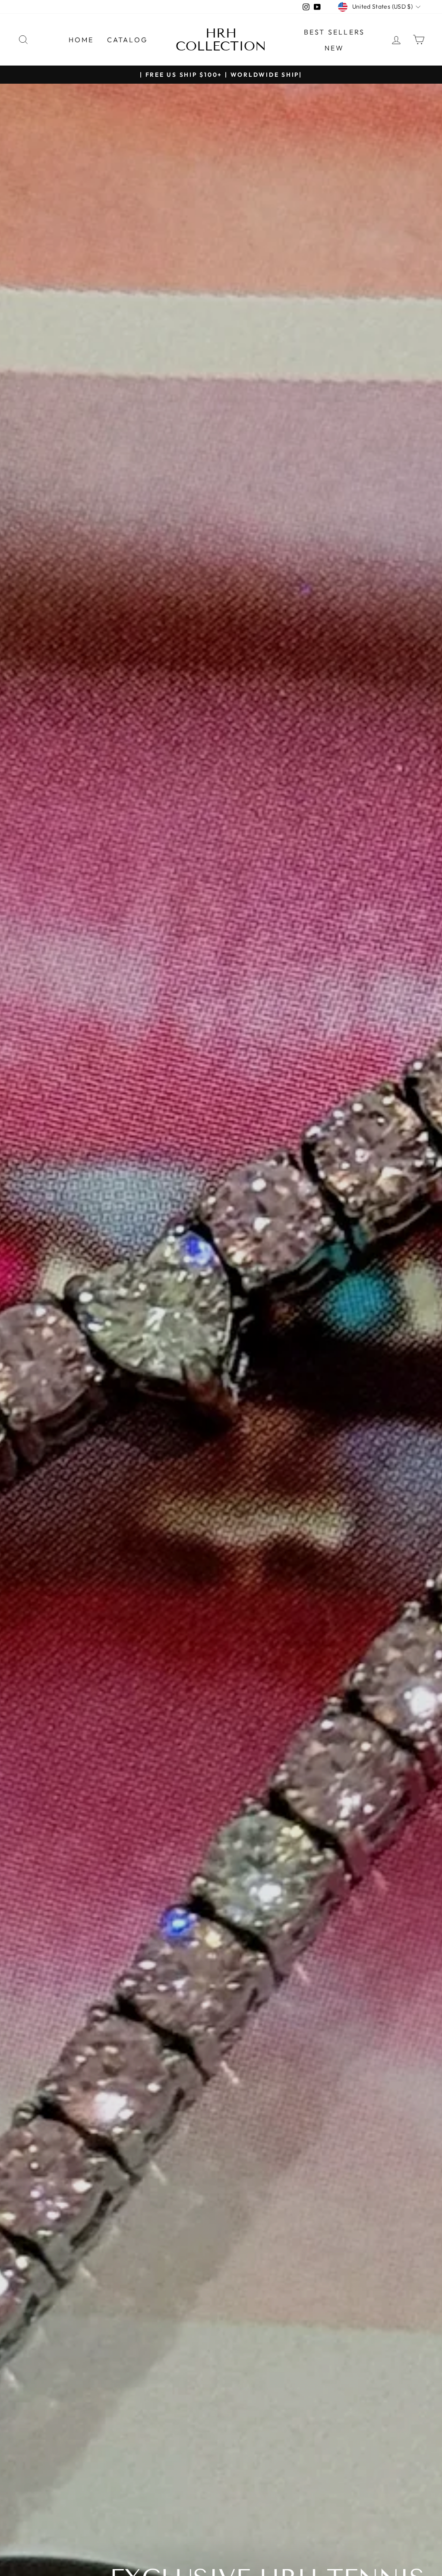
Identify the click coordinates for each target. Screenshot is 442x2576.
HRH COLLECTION (221, 40)
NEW (335, 48)
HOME (81, 40)
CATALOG (127, 40)
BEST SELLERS (334, 32)
